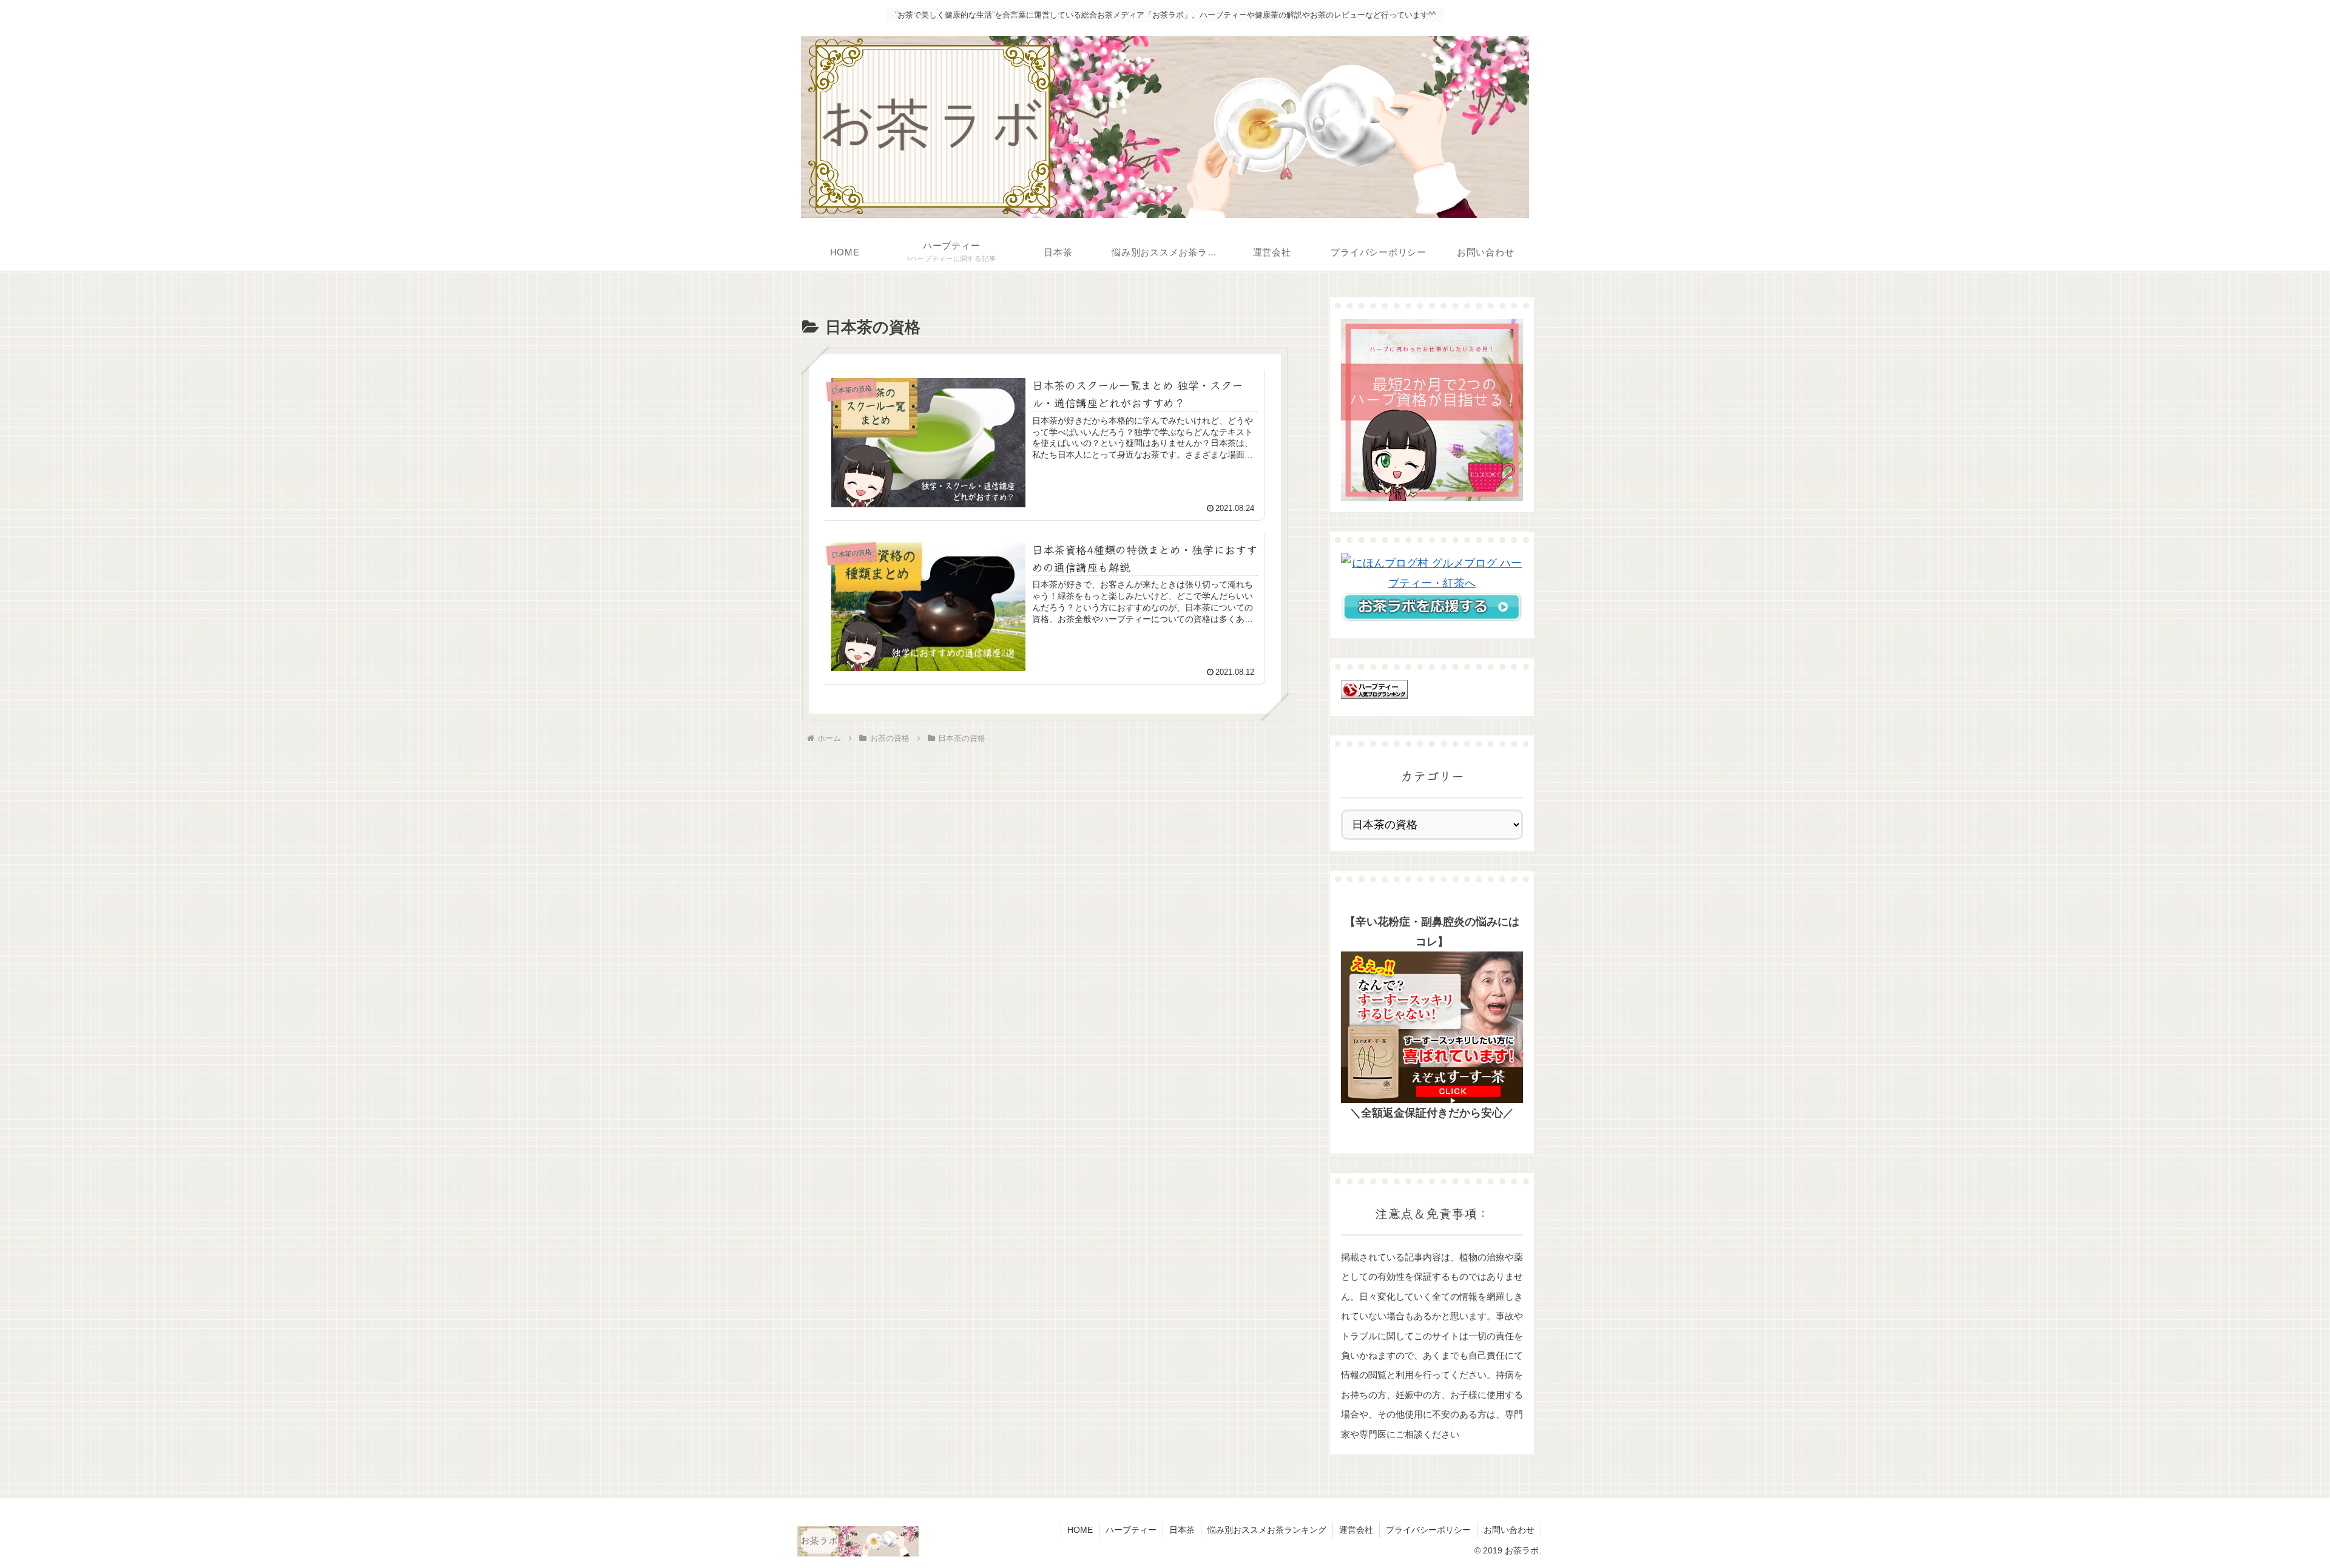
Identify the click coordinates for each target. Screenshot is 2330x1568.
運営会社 (1356, 1530)
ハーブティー (1131, 1530)
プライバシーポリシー (1428, 1530)
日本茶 (1182, 1530)
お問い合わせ (1509, 1530)
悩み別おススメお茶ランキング (1267, 1530)
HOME (1080, 1530)
